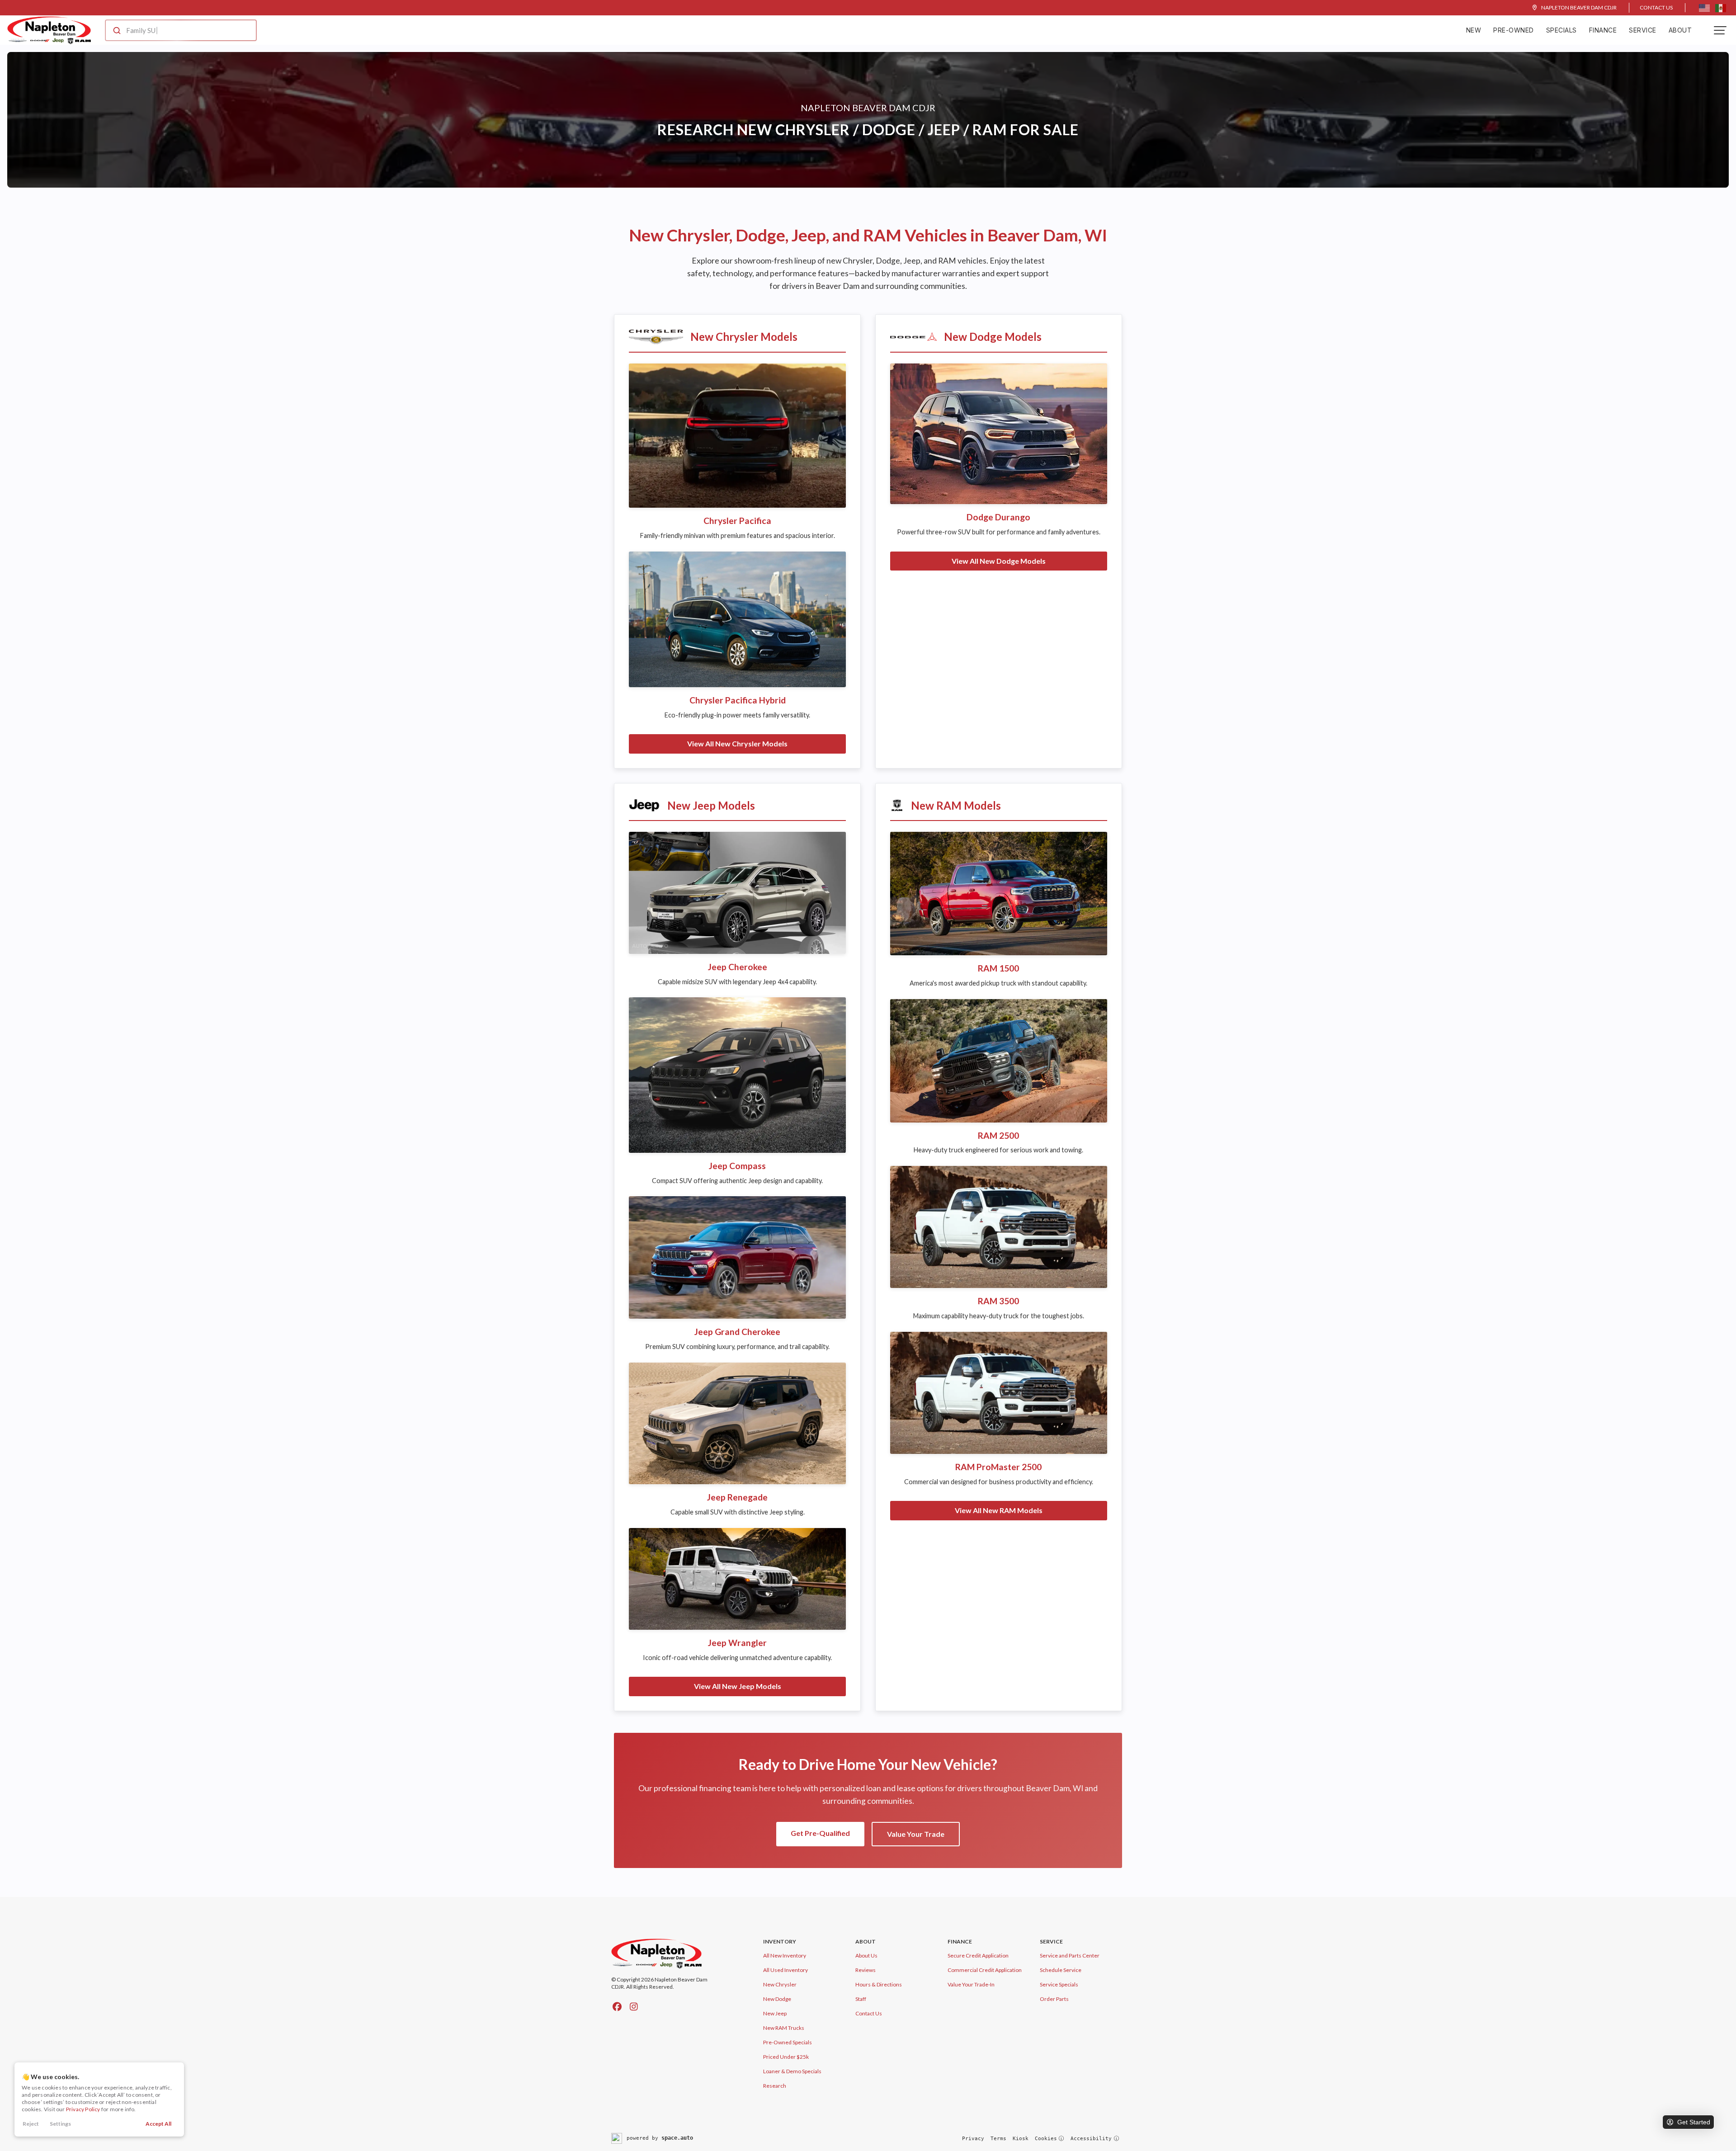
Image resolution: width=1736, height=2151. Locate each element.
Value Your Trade (916, 1834)
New (1474, 30)
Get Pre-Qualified (820, 1833)
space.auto (677, 2138)
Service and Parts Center (1070, 1955)
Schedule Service (1061, 1970)
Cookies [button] (1046, 2139)
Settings (60, 2124)
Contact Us (1656, 7)
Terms (998, 2139)
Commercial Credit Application (985, 1970)
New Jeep (775, 2013)
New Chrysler (780, 1984)
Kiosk (1021, 2139)
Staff (861, 1999)
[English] (1704, 8)
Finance (1603, 30)
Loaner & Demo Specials (792, 2071)
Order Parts (1054, 1999)
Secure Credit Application (978, 1955)
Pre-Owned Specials (788, 2042)
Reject (31, 2124)
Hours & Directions (879, 1984)
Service (1643, 30)
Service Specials (1059, 1984)
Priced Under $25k (786, 2057)
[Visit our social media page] (617, 2006)
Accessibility (1091, 2139)
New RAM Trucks (784, 2028)
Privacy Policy (83, 2109)
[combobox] (172, 30)
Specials (1561, 30)
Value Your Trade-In (971, 1984)
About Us (866, 1955)
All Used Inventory (785, 1970)
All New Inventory (785, 1955)
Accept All (158, 2124)
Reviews (866, 1970)
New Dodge (777, 1999)
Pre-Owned (1514, 30)
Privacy (973, 2139)
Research (775, 2086)
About (1680, 30)
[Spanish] (1721, 8)
